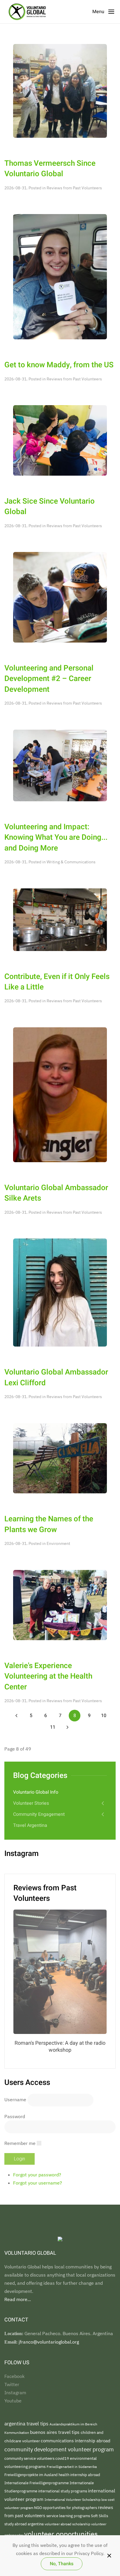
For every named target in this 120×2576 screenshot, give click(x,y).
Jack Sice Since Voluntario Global (50, 507)
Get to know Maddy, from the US (59, 365)
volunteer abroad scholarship (68, 2524)
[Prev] (16, 1716)
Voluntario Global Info (36, 1792)
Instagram (15, 2392)
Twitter (12, 2384)
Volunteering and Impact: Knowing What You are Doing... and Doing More (56, 838)
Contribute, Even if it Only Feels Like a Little (57, 982)
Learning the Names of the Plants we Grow (49, 1524)
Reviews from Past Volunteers (74, 188)
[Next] (67, 1727)
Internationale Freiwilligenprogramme (37, 2483)
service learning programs (69, 2516)
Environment (58, 1543)
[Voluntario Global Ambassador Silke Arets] (60, 1094)
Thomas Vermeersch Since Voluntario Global (50, 169)
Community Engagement (39, 1814)
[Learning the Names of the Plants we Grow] (60, 1458)
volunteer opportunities (61, 2534)
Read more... (18, 2299)
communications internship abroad (76, 2441)
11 (53, 1727)
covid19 (63, 2458)
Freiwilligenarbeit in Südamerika (72, 2467)
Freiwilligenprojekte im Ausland (31, 2475)
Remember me (20, 2143)
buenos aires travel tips (55, 2432)
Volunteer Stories (31, 1803)
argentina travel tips (27, 2424)
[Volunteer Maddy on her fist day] (60, 276)
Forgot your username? (38, 2183)
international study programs (63, 2491)
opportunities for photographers (70, 2508)
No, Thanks (62, 2564)
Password (15, 2116)
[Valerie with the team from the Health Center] (60, 1604)
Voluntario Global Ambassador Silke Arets (56, 1193)
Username (15, 2100)
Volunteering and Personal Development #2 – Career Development (49, 679)
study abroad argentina (24, 2524)
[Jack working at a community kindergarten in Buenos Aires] (60, 440)
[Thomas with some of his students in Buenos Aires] (60, 90)
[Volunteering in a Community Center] (60, 765)
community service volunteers (30, 2458)
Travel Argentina (30, 1825)
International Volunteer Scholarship (73, 2499)
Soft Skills (99, 2516)
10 (104, 1716)
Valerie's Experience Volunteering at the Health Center (48, 1676)
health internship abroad (79, 2475)
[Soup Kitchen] (60, 919)
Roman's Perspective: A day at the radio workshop (60, 2047)
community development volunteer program (59, 2449)
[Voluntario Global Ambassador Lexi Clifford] (60, 1292)
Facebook (14, 2376)
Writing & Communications (71, 862)
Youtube (13, 2401)
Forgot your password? (37, 2175)
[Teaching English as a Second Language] (60, 597)
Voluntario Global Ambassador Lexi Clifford (56, 1377)
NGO (38, 2508)
